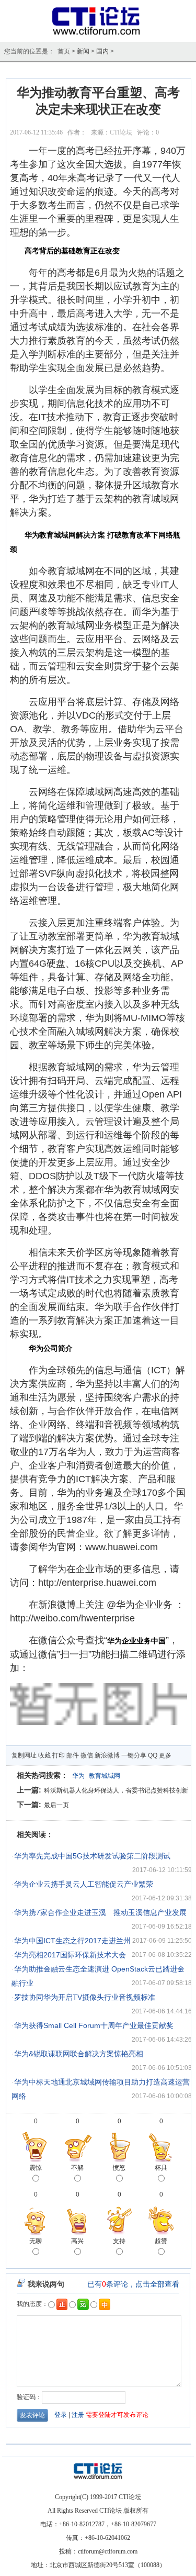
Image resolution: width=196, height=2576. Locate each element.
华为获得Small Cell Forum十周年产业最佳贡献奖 (94, 2025)
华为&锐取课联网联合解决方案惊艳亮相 (79, 2054)
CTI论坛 (121, 132)
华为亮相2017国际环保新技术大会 (70, 1955)
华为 (78, 1776)
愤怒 (119, 2168)
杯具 (161, 2168)
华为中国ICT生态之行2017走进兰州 (72, 1941)
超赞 (161, 2241)
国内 (102, 51)
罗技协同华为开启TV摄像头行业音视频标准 (85, 1997)
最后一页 (56, 1805)
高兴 (77, 2241)
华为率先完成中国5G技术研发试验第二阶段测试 (92, 1856)
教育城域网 (105, 1776)
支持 (119, 2241)
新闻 (83, 51)
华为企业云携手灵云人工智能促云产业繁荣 (84, 1884)
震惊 (36, 2168)
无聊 (36, 2241)
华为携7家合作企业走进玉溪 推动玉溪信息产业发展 (100, 1912)
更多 (165, 1755)
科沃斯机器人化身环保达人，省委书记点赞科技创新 (116, 1790)
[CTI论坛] (98, 35)
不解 (77, 2168)
